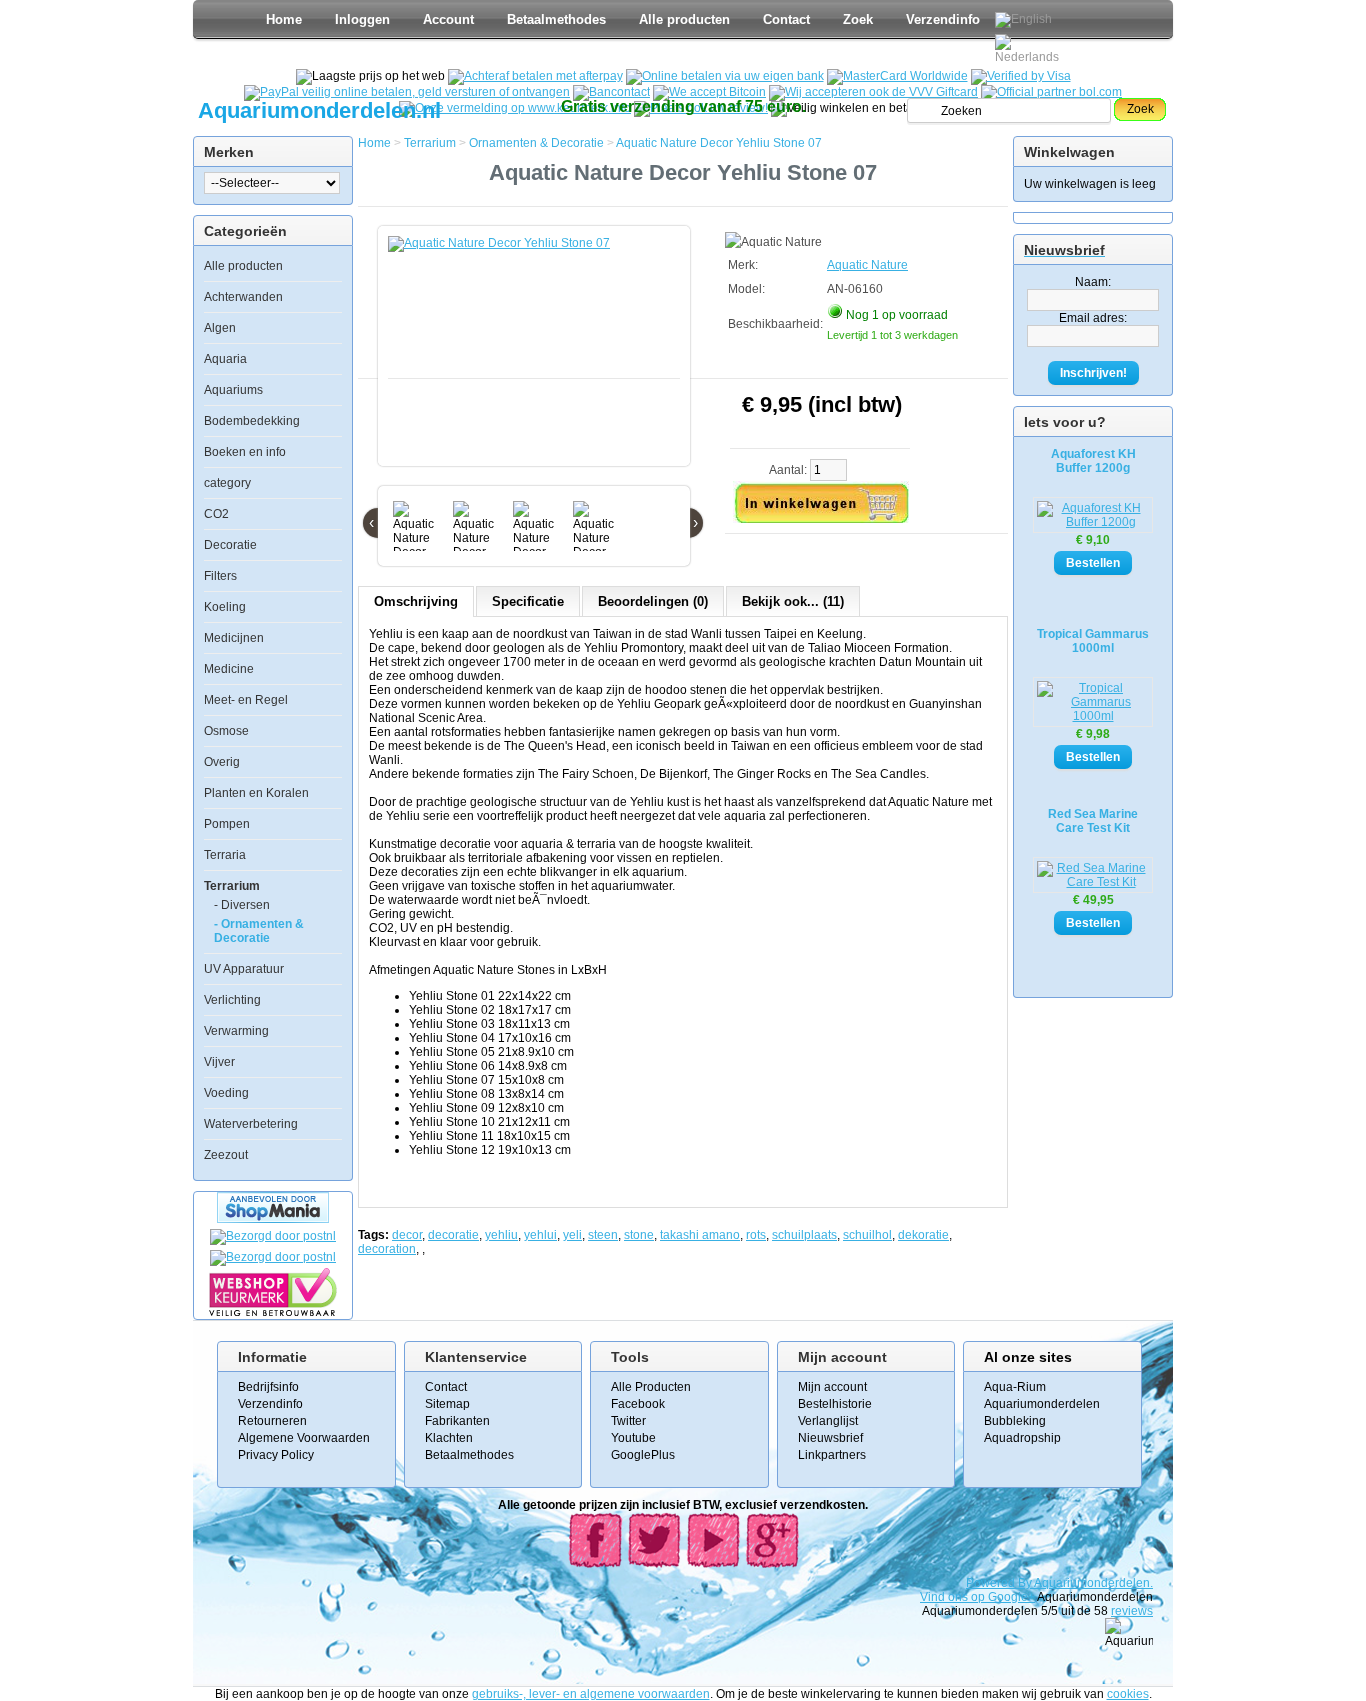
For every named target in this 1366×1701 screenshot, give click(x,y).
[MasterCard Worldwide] (897, 76)
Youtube (633, 1438)
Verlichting (232, 1000)
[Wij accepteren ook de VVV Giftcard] (873, 92)
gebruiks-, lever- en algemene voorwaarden (591, 1694)
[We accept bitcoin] (709, 92)
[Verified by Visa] (1021, 76)
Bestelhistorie (835, 1404)
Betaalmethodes (556, 19)
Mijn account (832, 1387)
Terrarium (232, 886)
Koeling (225, 607)
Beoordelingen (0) (653, 601)
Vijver (219, 1062)
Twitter (628, 1421)
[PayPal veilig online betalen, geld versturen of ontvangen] (407, 92)
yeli (572, 1235)
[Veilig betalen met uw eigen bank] (273, 1257)
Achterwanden (243, 297)
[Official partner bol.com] (1051, 92)
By (1026, 1583)
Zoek (858, 19)
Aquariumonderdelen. (1093, 1583)
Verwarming (236, 1031)
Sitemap (447, 1404)
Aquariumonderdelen (1042, 1404)
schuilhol (867, 1235)
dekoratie (923, 1235)
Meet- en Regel (246, 700)
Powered (992, 1583)
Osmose (226, 731)
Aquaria (225, 359)
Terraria (225, 855)
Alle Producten (651, 1387)
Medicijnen (234, 638)
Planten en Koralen (256, 793)
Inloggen (362, 19)
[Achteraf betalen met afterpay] (535, 76)
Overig (222, 762)
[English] (1023, 20)
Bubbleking (1015, 1421)
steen (603, 1235)
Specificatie (528, 601)
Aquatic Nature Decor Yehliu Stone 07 (719, 143)
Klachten (449, 1438)
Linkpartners (832, 1455)
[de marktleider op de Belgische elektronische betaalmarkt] (611, 92)
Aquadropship (1022, 1438)
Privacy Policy (276, 1455)
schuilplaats (804, 1235)
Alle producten (684, 19)
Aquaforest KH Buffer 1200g (1093, 461)
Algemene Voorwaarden (304, 1438)
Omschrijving (416, 601)
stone (639, 1235)
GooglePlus (643, 1455)
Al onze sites (1028, 1357)
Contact (786, 19)
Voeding (226, 1093)
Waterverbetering (251, 1124)
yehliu (501, 1235)
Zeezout (226, 1155)
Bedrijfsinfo (268, 1387)
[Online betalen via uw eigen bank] (725, 76)
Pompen (227, 824)
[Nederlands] (1030, 49)
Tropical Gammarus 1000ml (1093, 641)
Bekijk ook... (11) (793, 601)
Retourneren (272, 1421)
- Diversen (242, 905)
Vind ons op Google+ (977, 1597)
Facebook (638, 1404)
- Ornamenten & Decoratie (259, 931)
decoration (387, 1249)
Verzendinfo (943, 19)
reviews (1132, 1611)
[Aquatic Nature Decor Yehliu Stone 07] (538, 356)
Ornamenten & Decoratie (536, 143)
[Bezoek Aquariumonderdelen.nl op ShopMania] (273, 1219)
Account (448, 19)
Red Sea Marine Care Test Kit (1093, 821)
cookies (1128, 1694)
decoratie (453, 1235)
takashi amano (700, 1235)
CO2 (216, 514)
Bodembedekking (252, 421)
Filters (220, 576)
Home (284, 19)
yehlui (540, 1235)
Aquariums (233, 390)
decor (407, 1235)
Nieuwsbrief (830, 1438)
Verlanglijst (828, 1421)
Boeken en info (245, 452)
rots (756, 1235)
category (227, 483)
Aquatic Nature (867, 265)
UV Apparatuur (244, 969)
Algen (220, 328)
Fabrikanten (457, 1421)
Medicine (229, 669)
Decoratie (230, 545)
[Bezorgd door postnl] (273, 1236)
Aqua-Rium (1015, 1387)
